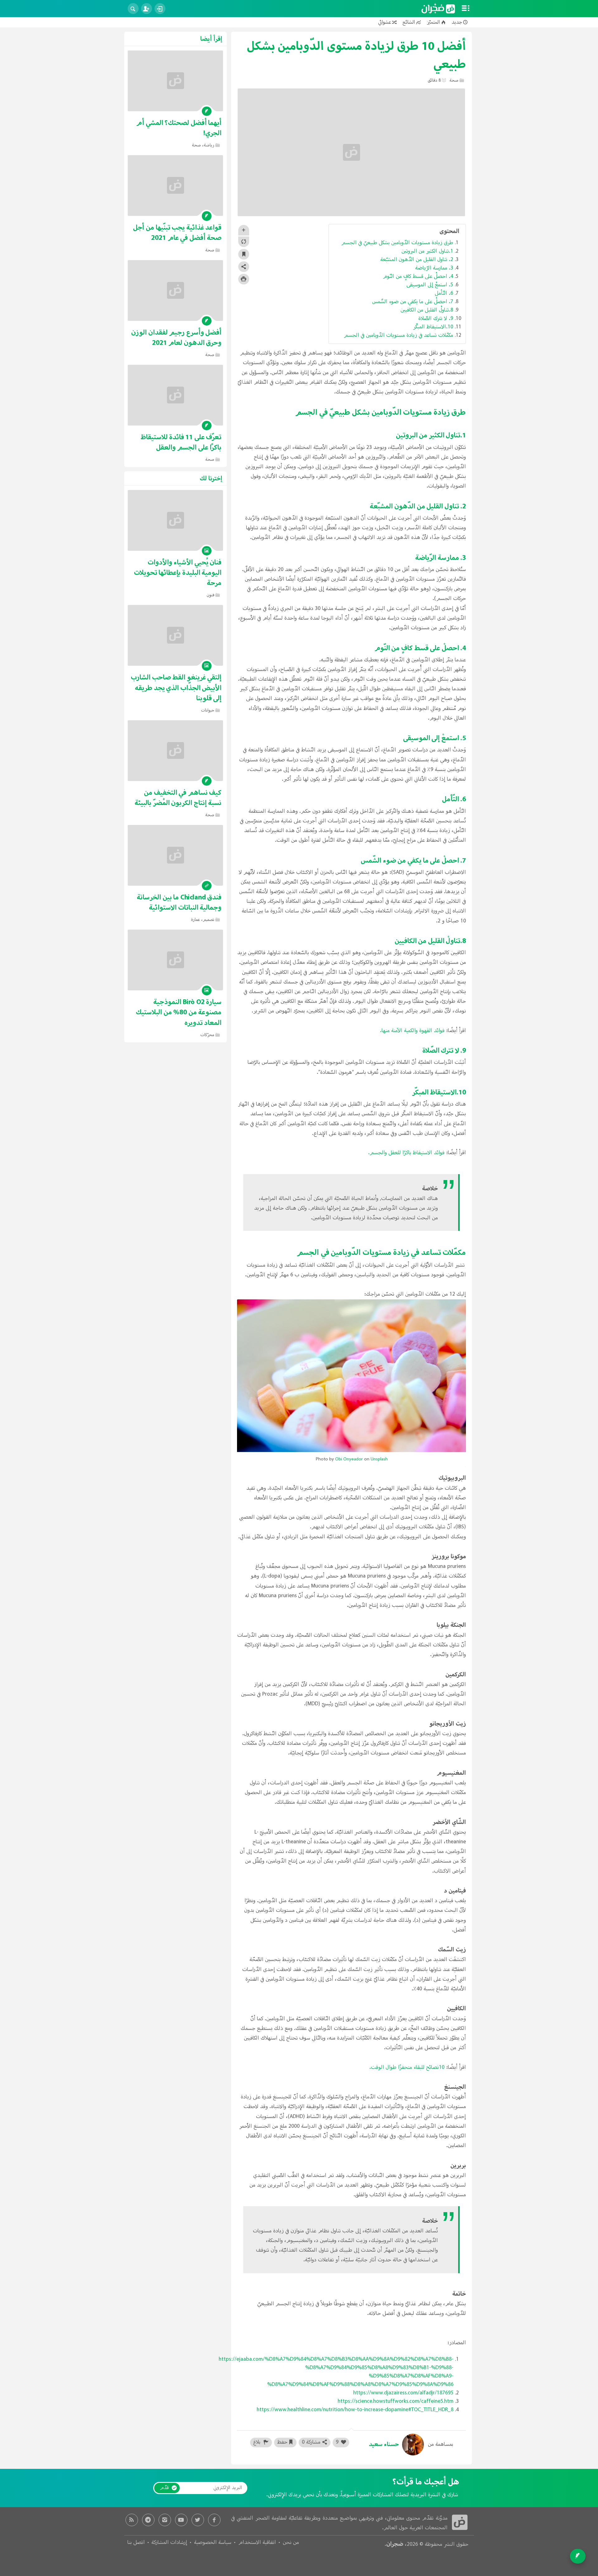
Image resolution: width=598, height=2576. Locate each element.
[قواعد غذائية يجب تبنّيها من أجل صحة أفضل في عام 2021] (175, 186)
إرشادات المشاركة (169, 2543)
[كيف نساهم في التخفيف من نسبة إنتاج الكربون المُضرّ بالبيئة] (175, 751)
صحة (454, 81)
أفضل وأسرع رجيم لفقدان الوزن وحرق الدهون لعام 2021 (176, 338)
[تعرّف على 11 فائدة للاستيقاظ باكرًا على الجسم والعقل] (175, 395)
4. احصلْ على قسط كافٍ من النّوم (418, 277)
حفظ (282, 2442)
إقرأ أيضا (211, 39)
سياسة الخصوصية (213, 2543)
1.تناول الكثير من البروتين (427, 251)
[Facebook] (214, 2520)
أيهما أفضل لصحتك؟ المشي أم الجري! (179, 128)
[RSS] (132, 2520)
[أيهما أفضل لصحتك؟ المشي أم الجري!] (175, 81)
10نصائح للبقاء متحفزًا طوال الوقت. (407, 2068)
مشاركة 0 (311, 2442)
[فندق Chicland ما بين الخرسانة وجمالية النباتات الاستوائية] (175, 855)
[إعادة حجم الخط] (244, 242)
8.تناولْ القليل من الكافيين (426, 310)
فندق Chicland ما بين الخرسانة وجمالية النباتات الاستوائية (179, 902)
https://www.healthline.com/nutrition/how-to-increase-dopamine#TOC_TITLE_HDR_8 (355, 2410)
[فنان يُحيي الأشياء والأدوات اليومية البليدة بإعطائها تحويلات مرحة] (175, 520)
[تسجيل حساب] (147, 9)
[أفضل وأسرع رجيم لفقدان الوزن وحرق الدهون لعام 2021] (175, 290)
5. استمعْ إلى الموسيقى (430, 285)
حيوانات (208, 710)
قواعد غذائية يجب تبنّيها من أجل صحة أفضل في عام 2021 (177, 233)
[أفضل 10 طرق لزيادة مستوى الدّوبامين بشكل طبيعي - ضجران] (460, 2522)
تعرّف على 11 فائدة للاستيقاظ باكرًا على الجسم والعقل (181, 442)
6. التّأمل (444, 293)
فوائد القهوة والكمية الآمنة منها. (412, 1031)
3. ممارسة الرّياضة (434, 268)
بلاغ (258, 2442)
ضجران (395, 2544)
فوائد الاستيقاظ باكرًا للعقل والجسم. (406, 1153)
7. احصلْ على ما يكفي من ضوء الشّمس (413, 302)
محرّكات (207, 1035)
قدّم (164, 2488)
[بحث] (133, 9)
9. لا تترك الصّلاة (435, 319)
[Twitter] (198, 2520)
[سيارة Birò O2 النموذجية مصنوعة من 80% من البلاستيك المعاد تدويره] (175, 960)
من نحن (291, 2543)
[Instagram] (165, 2520)
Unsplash (379, 1459)
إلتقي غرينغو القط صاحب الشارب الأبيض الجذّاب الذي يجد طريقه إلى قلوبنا (176, 688)
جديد (457, 22)
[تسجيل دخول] (160, 9)
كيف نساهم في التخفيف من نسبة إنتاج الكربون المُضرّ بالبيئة (178, 798)
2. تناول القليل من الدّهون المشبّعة (417, 260)
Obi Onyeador (349, 1459)
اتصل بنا (136, 2543)
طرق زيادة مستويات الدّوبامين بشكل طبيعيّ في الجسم (397, 243)
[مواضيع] (466, 9)
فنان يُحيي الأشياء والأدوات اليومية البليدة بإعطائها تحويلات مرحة (178, 573)
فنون (210, 595)
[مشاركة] (244, 267)
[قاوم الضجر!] (438, 9)
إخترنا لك (211, 479)
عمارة (195, 920)
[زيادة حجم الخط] (244, 230)
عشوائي (385, 22)
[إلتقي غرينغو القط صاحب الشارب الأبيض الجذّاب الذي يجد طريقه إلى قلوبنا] (175, 635)
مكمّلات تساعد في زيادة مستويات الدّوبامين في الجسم (399, 336)
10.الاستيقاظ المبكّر (433, 327)
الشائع (409, 22)
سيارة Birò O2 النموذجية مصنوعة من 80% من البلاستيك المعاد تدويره (179, 1012)
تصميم (209, 920)
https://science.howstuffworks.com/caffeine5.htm (396, 2402)
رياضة (209, 145)
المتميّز (433, 22)
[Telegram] (148, 2520)
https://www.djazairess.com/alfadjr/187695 (403, 2393)
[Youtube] (181, 2520)
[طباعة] (244, 279)
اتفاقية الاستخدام (257, 2543)
